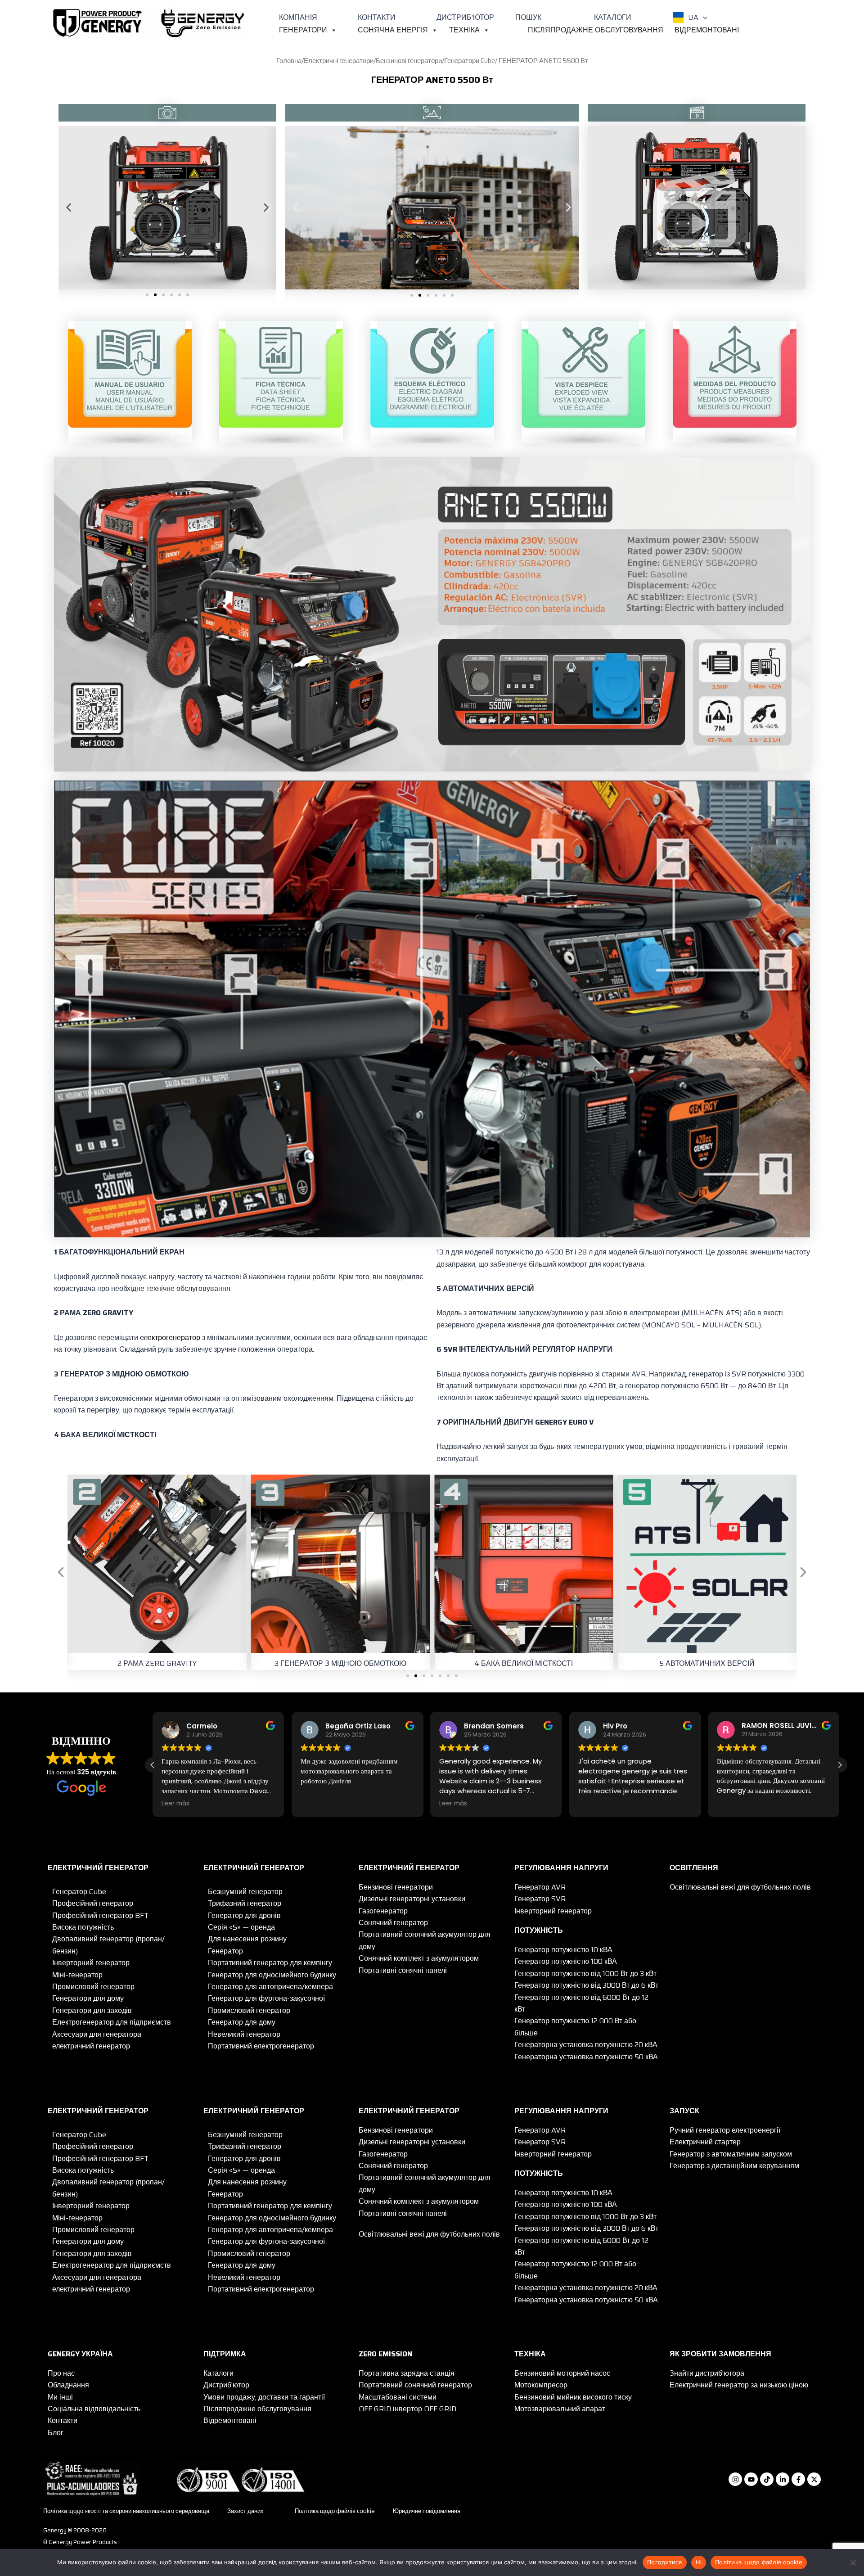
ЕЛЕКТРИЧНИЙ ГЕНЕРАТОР (98, 1868)
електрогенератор (170, 1338)
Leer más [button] (315, 1804)
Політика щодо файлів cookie (335, 2511)
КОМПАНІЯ (298, 17)
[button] (703, 18)
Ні (699, 2562)
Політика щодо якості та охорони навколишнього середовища (126, 2511)
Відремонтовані (707, 30)
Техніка (464, 30)
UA (693, 17)
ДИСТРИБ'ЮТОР (465, 17)
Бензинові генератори (409, 61)
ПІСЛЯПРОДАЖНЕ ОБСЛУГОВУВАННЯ (596, 30)
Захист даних (245, 2511)
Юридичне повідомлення (427, 2511)
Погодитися (665, 2562)
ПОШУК (528, 17)
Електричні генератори (339, 61)
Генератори (303, 30)
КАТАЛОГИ (613, 17)
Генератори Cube (470, 61)
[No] (853, 2562)
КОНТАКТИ (377, 17)
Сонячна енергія (393, 30)
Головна (289, 61)
